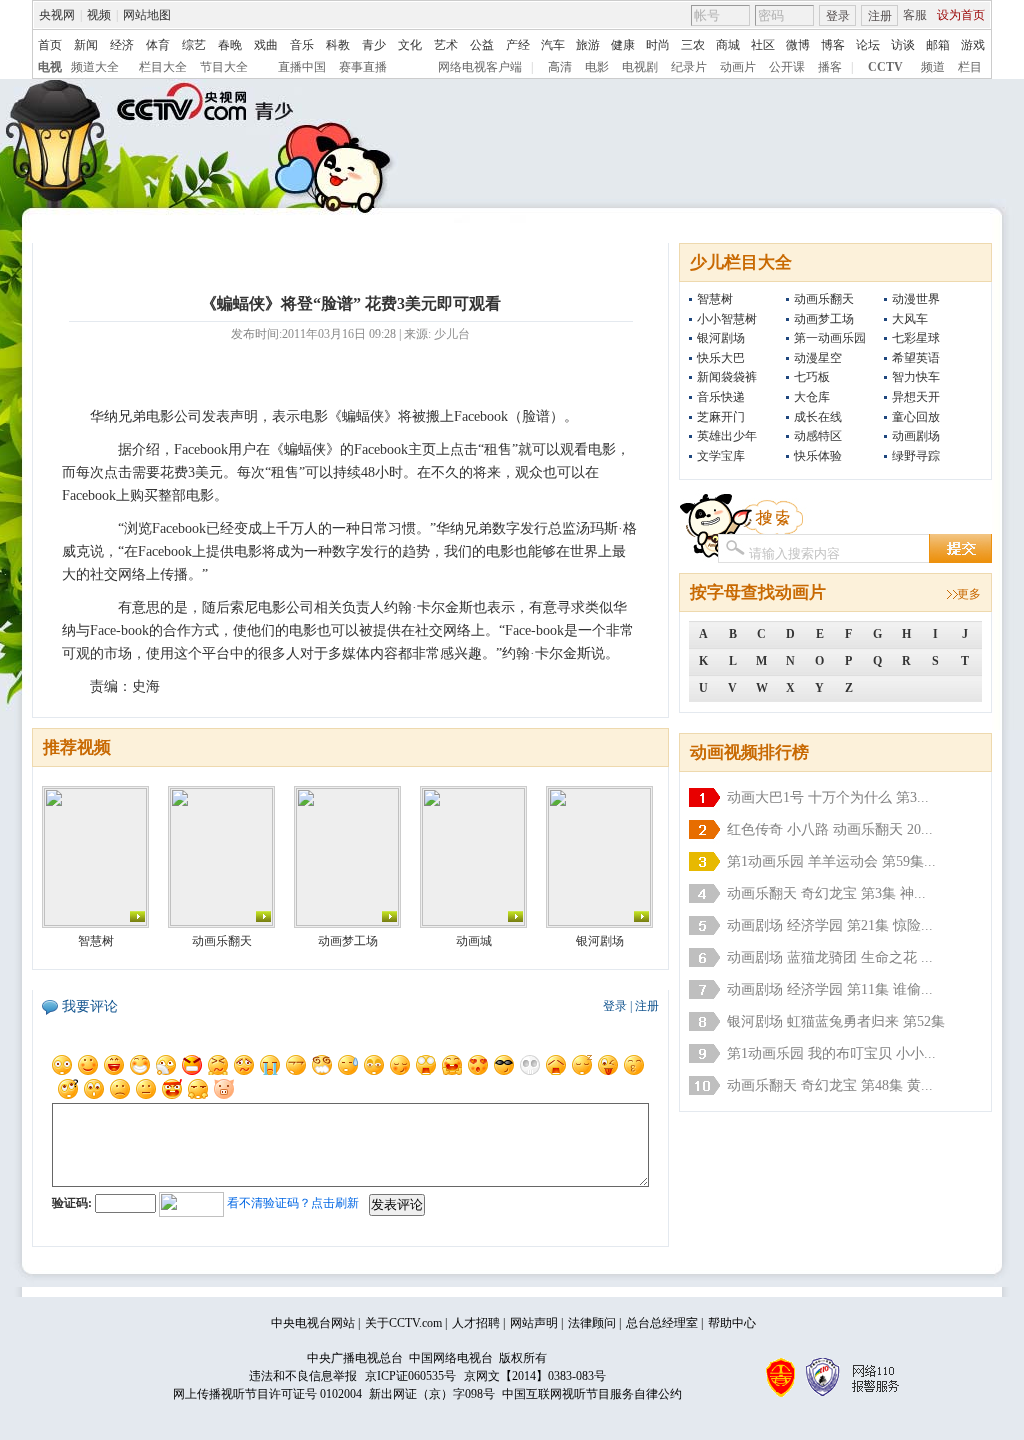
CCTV (885, 67)
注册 (880, 16)
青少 (374, 45)
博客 (833, 45)
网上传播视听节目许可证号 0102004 (267, 1394)
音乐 (302, 45)
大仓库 (812, 397)
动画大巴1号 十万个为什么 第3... (828, 797)
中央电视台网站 (313, 1323)
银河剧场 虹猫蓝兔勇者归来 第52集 (836, 1021)
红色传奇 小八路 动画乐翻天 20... (830, 829)
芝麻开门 (721, 417)
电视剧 (640, 67)
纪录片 (689, 67)
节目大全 (224, 67)
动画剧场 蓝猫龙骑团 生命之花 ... (830, 957)
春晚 (230, 45)
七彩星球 (916, 338)
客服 (915, 15)
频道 (933, 67)
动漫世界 (916, 299)
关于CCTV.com (403, 1323)
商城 (728, 45)
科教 (338, 45)
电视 (50, 67)
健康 (623, 45)
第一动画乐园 (830, 338)
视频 (99, 15)
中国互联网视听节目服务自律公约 (592, 1394)
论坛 (868, 45)
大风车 (910, 319)
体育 (158, 45)
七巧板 (812, 377)
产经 (518, 45)
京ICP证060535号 (410, 1376)
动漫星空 (818, 358)
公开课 (787, 67)
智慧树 (715, 299)
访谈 (903, 45)
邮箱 (938, 45)
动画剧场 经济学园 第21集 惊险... (830, 925)
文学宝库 (721, 456)
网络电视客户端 (480, 67)
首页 (50, 45)
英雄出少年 (727, 436)
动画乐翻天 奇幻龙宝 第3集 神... (826, 893)
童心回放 (916, 417)
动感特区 (818, 436)
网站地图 (147, 15)
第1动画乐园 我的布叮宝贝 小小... (831, 1053)
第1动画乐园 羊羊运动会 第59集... (831, 861)
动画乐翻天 (824, 299)
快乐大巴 (721, 358)
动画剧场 (916, 436)
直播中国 (302, 67)
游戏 (973, 45)
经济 (122, 45)
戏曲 (266, 45)
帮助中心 (732, 1323)
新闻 (86, 45)
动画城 (474, 941)
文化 (410, 45)
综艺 (194, 45)
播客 (830, 67)
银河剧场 (721, 338)
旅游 (588, 45)
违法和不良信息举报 (303, 1376)
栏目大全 (163, 67)
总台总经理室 (662, 1323)
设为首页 (961, 15)
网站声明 (534, 1323)
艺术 (446, 45)
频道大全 (95, 67)
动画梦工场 (824, 319)
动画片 (738, 67)
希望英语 (916, 358)
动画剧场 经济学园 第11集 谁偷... (830, 989)
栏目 (970, 67)
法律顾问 (592, 1323)
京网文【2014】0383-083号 (535, 1376)
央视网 (57, 15)
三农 (693, 45)
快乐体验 (818, 456)
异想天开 (916, 397)
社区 (763, 45)
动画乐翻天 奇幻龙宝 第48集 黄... (830, 1085)
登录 (838, 16)
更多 (969, 594)
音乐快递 (721, 397)
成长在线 (818, 417)
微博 (798, 45)
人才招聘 (476, 1323)
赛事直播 (363, 67)
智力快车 (916, 377)
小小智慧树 (727, 319)
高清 (560, 67)
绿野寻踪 (916, 456)
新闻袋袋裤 (727, 377)
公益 (482, 45)
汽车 (553, 45)
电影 (597, 67)
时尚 (658, 45)
